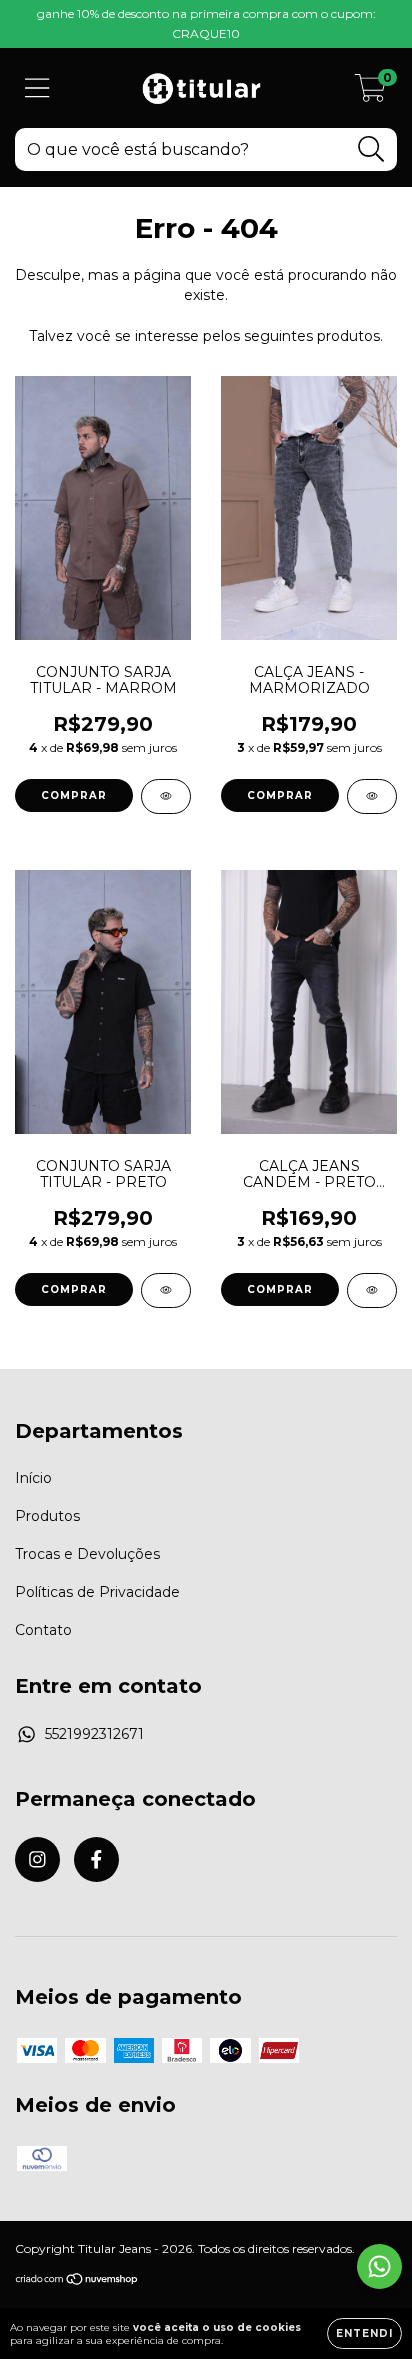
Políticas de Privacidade (97, 1592)
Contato (43, 1630)
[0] (370, 93)
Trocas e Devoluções (87, 1554)
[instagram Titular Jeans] (37, 1859)
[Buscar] (371, 149)
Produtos (47, 1516)
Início (33, 1478)
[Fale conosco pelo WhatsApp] (379, 2266)
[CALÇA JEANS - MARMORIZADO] (372, 796)
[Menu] (37, 88)
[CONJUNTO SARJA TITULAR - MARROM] (166, 796)
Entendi (364, 2333)
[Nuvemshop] (77, 2280)
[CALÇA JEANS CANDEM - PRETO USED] (372, 1290)
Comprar (74, 795)
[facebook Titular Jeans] (96, 1859)
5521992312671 (94, 1734)
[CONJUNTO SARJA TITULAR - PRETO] (166, 1290)
